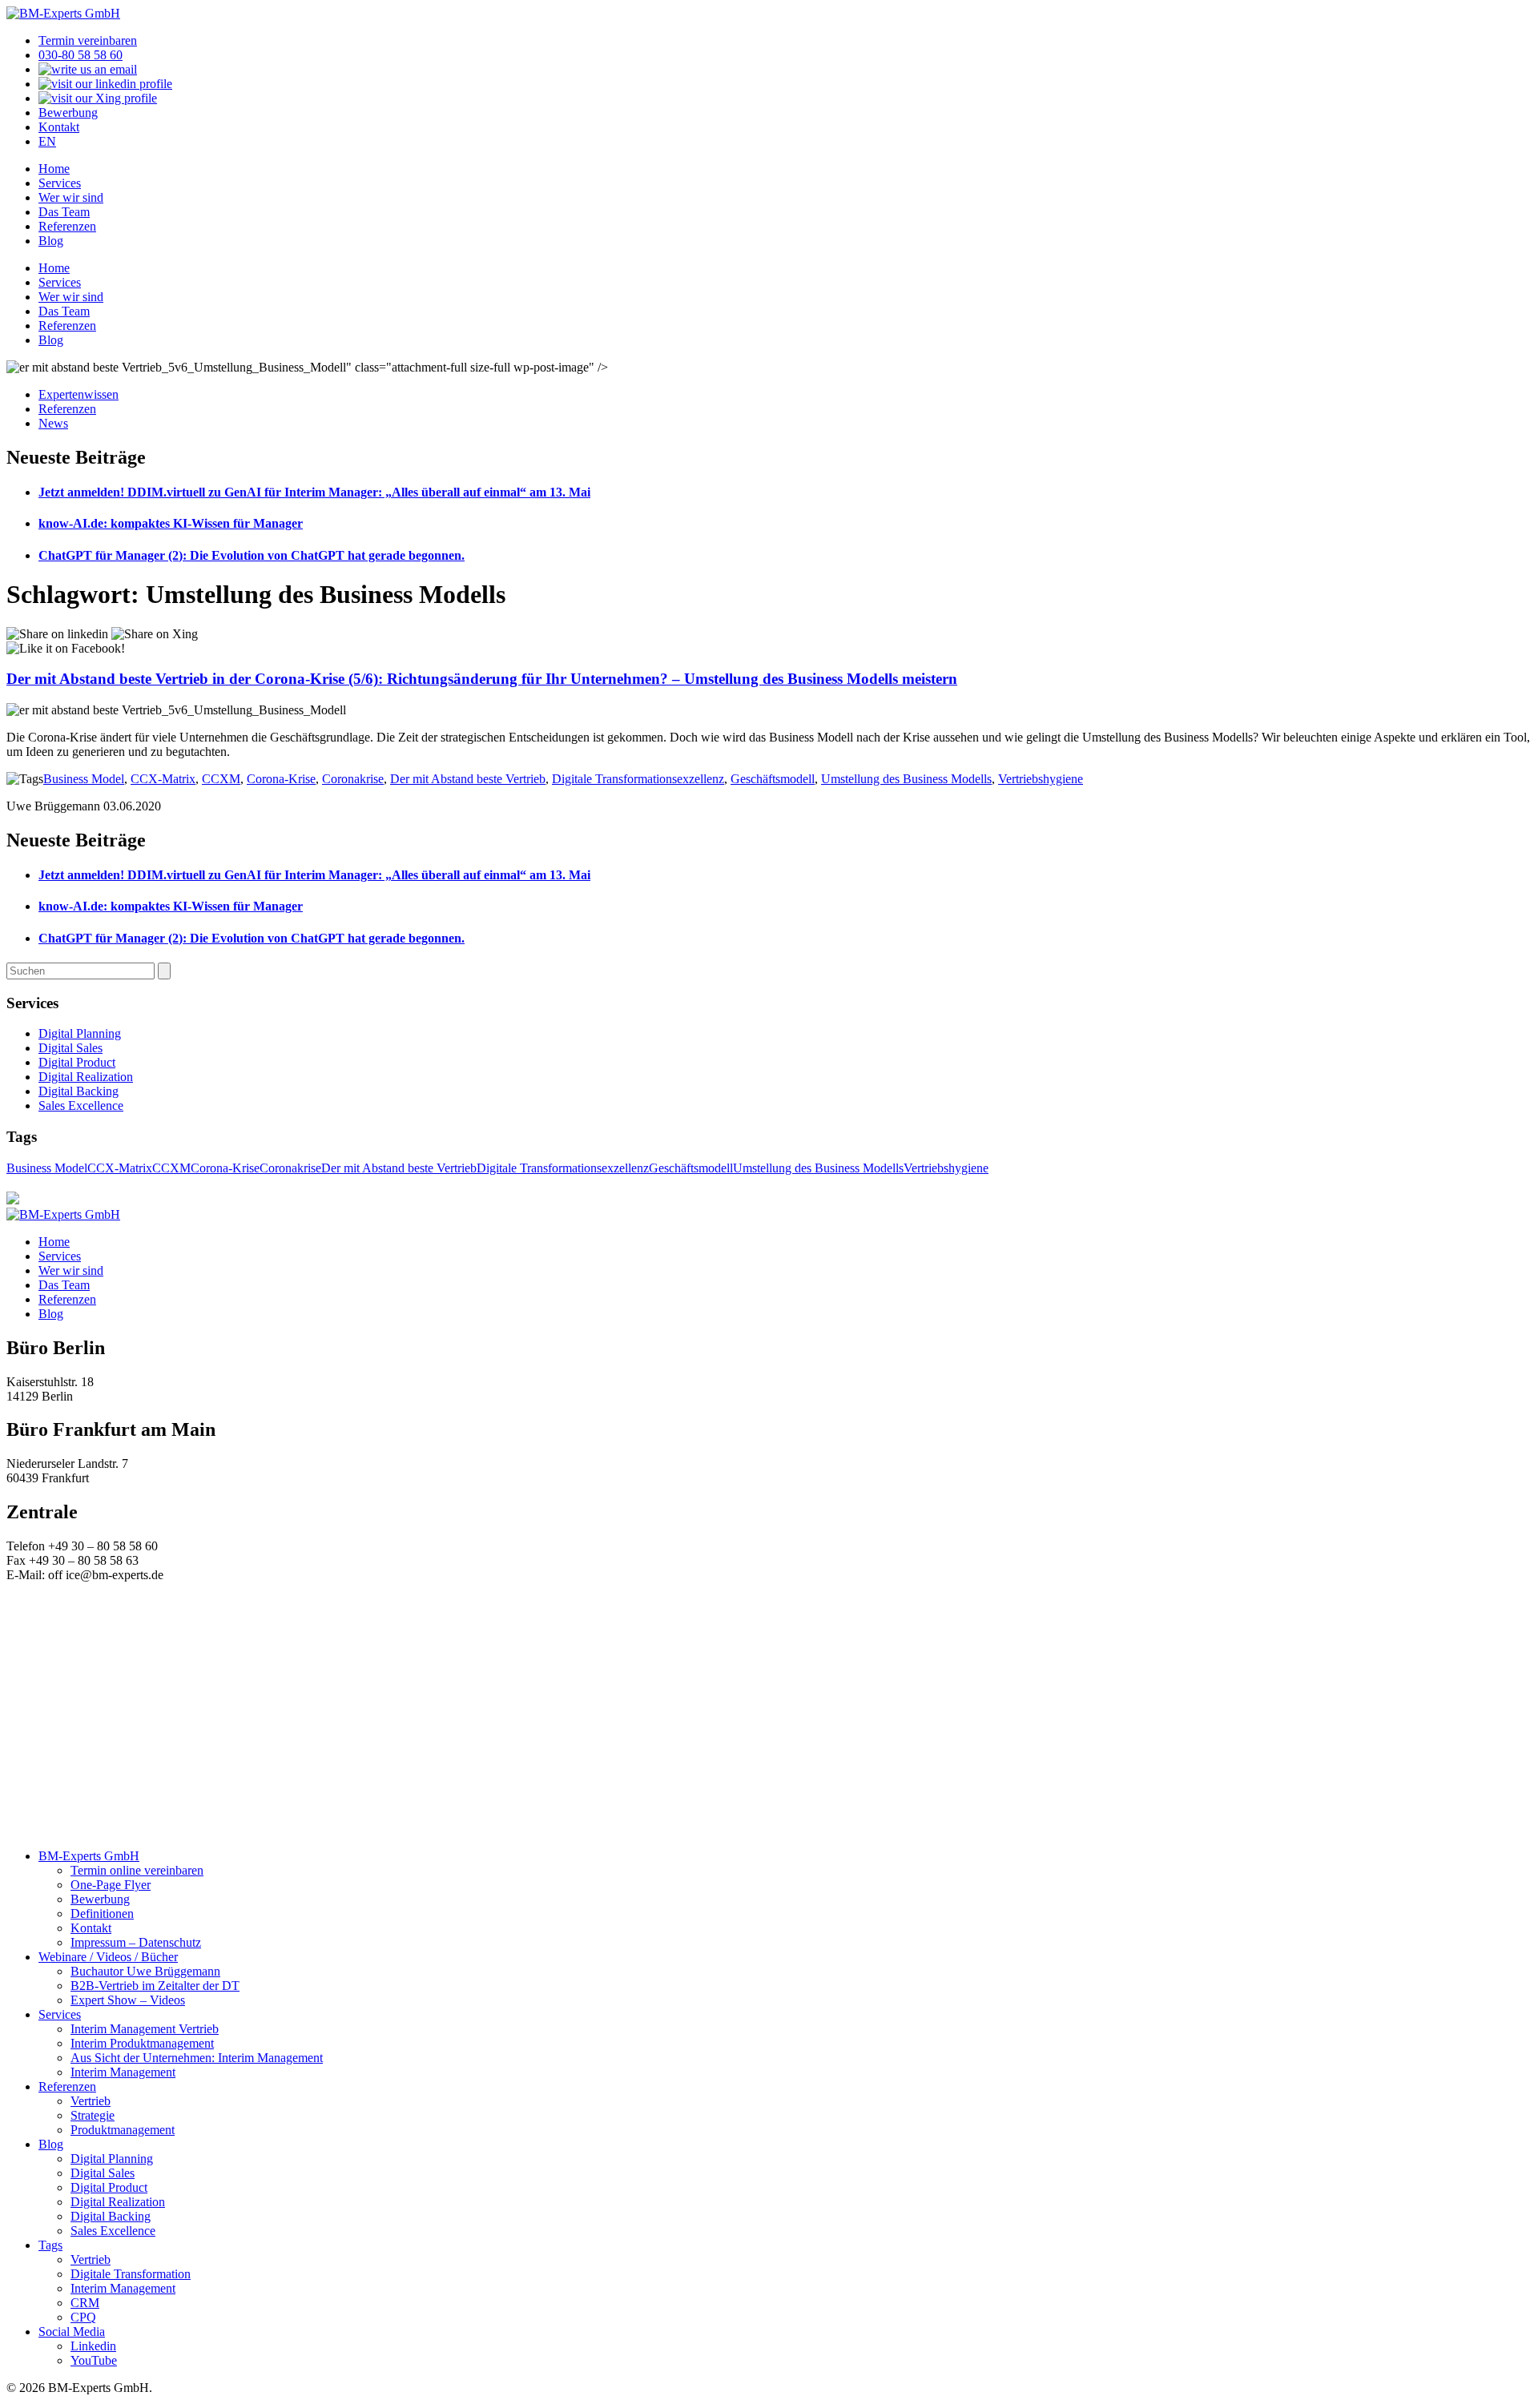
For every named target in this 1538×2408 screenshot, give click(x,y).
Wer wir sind (71, 197)
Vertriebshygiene (1041, 779)
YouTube (94, 2360)
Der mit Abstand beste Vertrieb (468, 779)
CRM (85, 2303)
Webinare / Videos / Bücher (108, 1957)
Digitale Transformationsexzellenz (638, 779)
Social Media (72, 2332)
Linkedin (93, 2346)
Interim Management (123, 2072)
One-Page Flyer (111, 1885)
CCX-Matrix (163, 779)
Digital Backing (79, 1091)
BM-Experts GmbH (89, 1856)
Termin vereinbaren (88, 40)
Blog (51, 241)
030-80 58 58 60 (81, 55)
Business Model (84, 779)
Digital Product (77, 1062)
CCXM (221, 779)
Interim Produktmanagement (142, 2043)
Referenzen (67, 226)
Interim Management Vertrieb (145, 2029)
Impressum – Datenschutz (136, 1942)
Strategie (93, 2115)
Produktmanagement (123, 2130)
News (53, 423)
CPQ (83, 2317)
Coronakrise (353, 779)
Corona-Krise (281, 779)
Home (54, 169)
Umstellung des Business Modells (906, 779)
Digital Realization (86, 1077)
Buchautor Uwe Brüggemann (145, 1971)
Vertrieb (91, 2101)
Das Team (64, 212)
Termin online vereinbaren (137, 1870)
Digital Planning (80, 1033)
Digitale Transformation (131, 2274)
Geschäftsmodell (773, 779)
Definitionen (102, 1914)
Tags (50, 2245)
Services (60, 183)
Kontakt (59, 127)
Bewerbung (68, 113)
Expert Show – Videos (128, 2000)
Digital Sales (70, 1048)
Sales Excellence (81, 1106)
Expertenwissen (79, 394)
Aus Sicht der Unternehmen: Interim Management (197, 2058)
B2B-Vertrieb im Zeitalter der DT (155, 1986)
